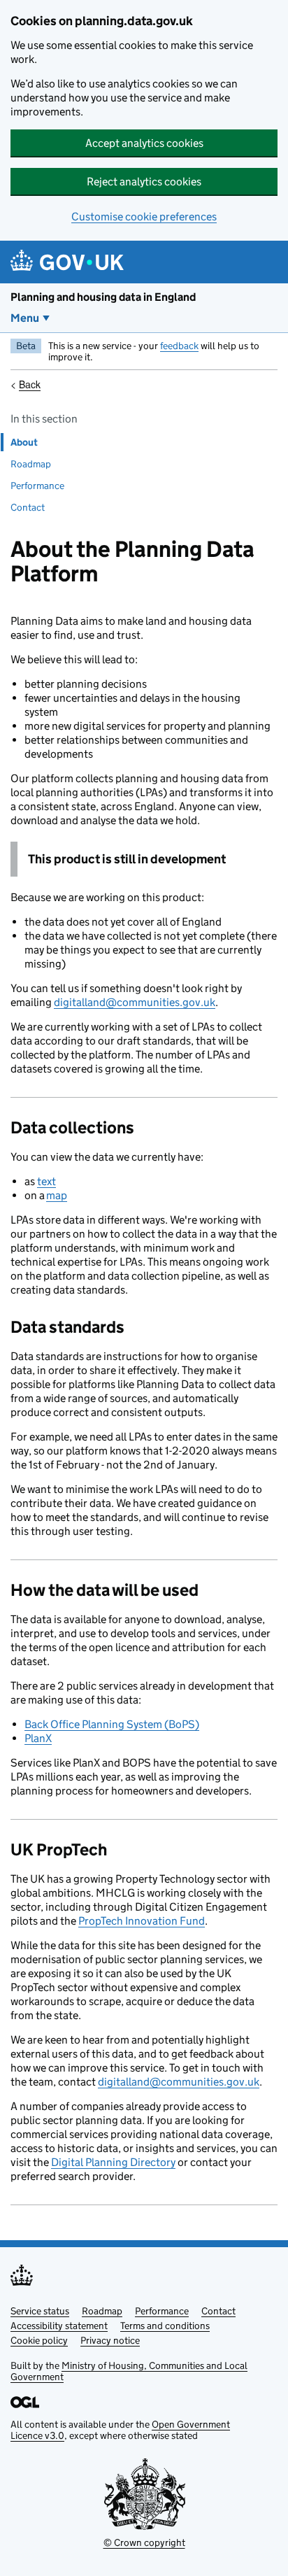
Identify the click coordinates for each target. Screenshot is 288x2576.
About (24, 442)
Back (30, 384)
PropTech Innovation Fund (142, 1921)
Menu (25, 318)
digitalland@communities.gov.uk (135, 1002)
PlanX (38, 1738)
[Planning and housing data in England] (70, 262)
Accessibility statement (59, 2326)
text (46, 1181)
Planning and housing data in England (103, 297)
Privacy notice (110, 2340)
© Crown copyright (144, 2542)
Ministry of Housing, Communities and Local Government (129, 2371)
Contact (28, 507)
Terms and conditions (165, 2326)
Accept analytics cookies (144, 143)
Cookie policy (39, 2340)
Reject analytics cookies (144, 182)
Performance (37, 486)
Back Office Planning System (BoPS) (112, 1724)
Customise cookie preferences (144, 217)
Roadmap (31, 464)
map (57, 1195)
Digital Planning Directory (113, 2162)
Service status (40, 2311)
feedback (179, 346)
